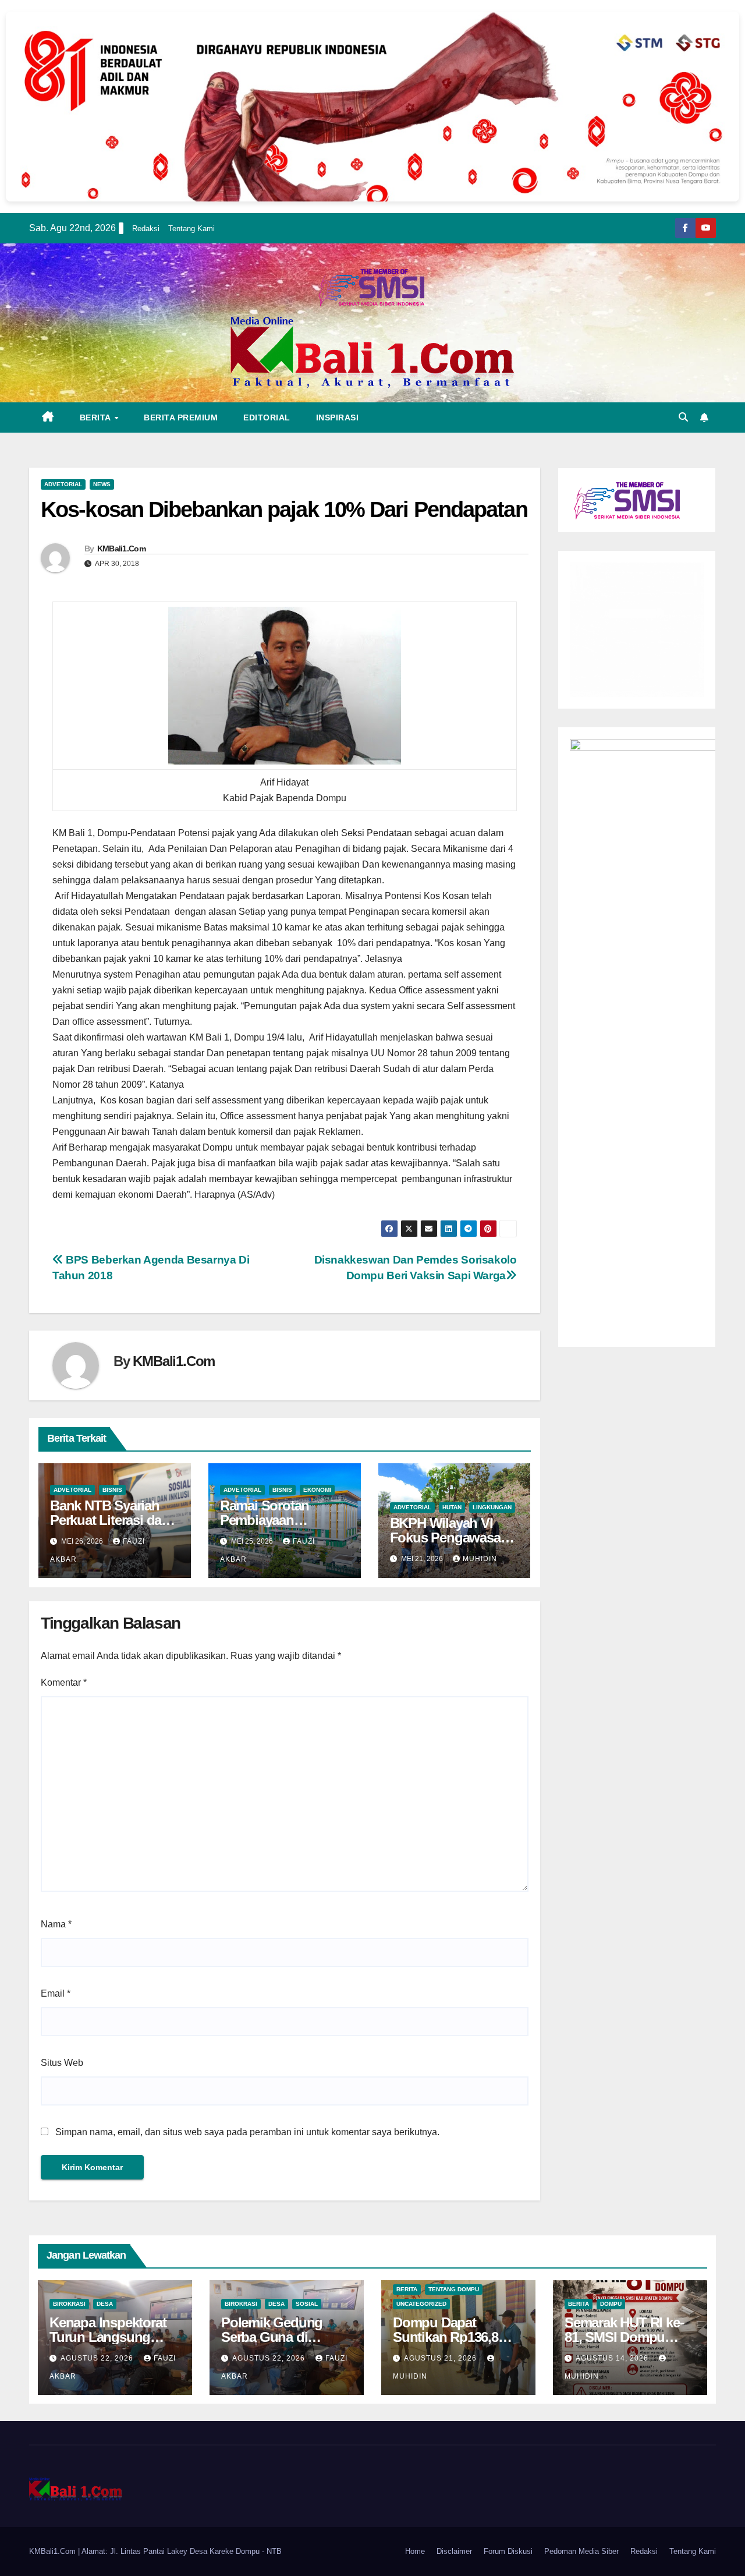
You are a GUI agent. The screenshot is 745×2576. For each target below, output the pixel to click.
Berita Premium (181, 417)
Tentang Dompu (454, 2289)
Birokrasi (69, 2304)
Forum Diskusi (508, 2551)
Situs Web (62, 2063)
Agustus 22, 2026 (98, 2358)
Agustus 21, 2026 (441, 2358)
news (102, 484)
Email (56, 1993)
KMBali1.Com (121, 549)
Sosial (307, 2304)
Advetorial (63, 484)
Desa (105, 2304)
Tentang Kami (191, 229)
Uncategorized (421, 2304)
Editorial (267, 417)
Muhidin (480, 1559)
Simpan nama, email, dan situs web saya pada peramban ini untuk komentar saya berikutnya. (247, 2132)
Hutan (452, 1507)
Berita (97, 417)
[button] (683, 417)
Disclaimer (454, 2551)
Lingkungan (492, 1507)
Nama (56, 1924)
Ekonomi (317, 1490)
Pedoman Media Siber (581, 2551)
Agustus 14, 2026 (613, 2358)
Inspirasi (338, 417)
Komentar (64, 1682)
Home (415, 2551)
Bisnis (112, 1490)
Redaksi (146, 229)
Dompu (611, 2304)
